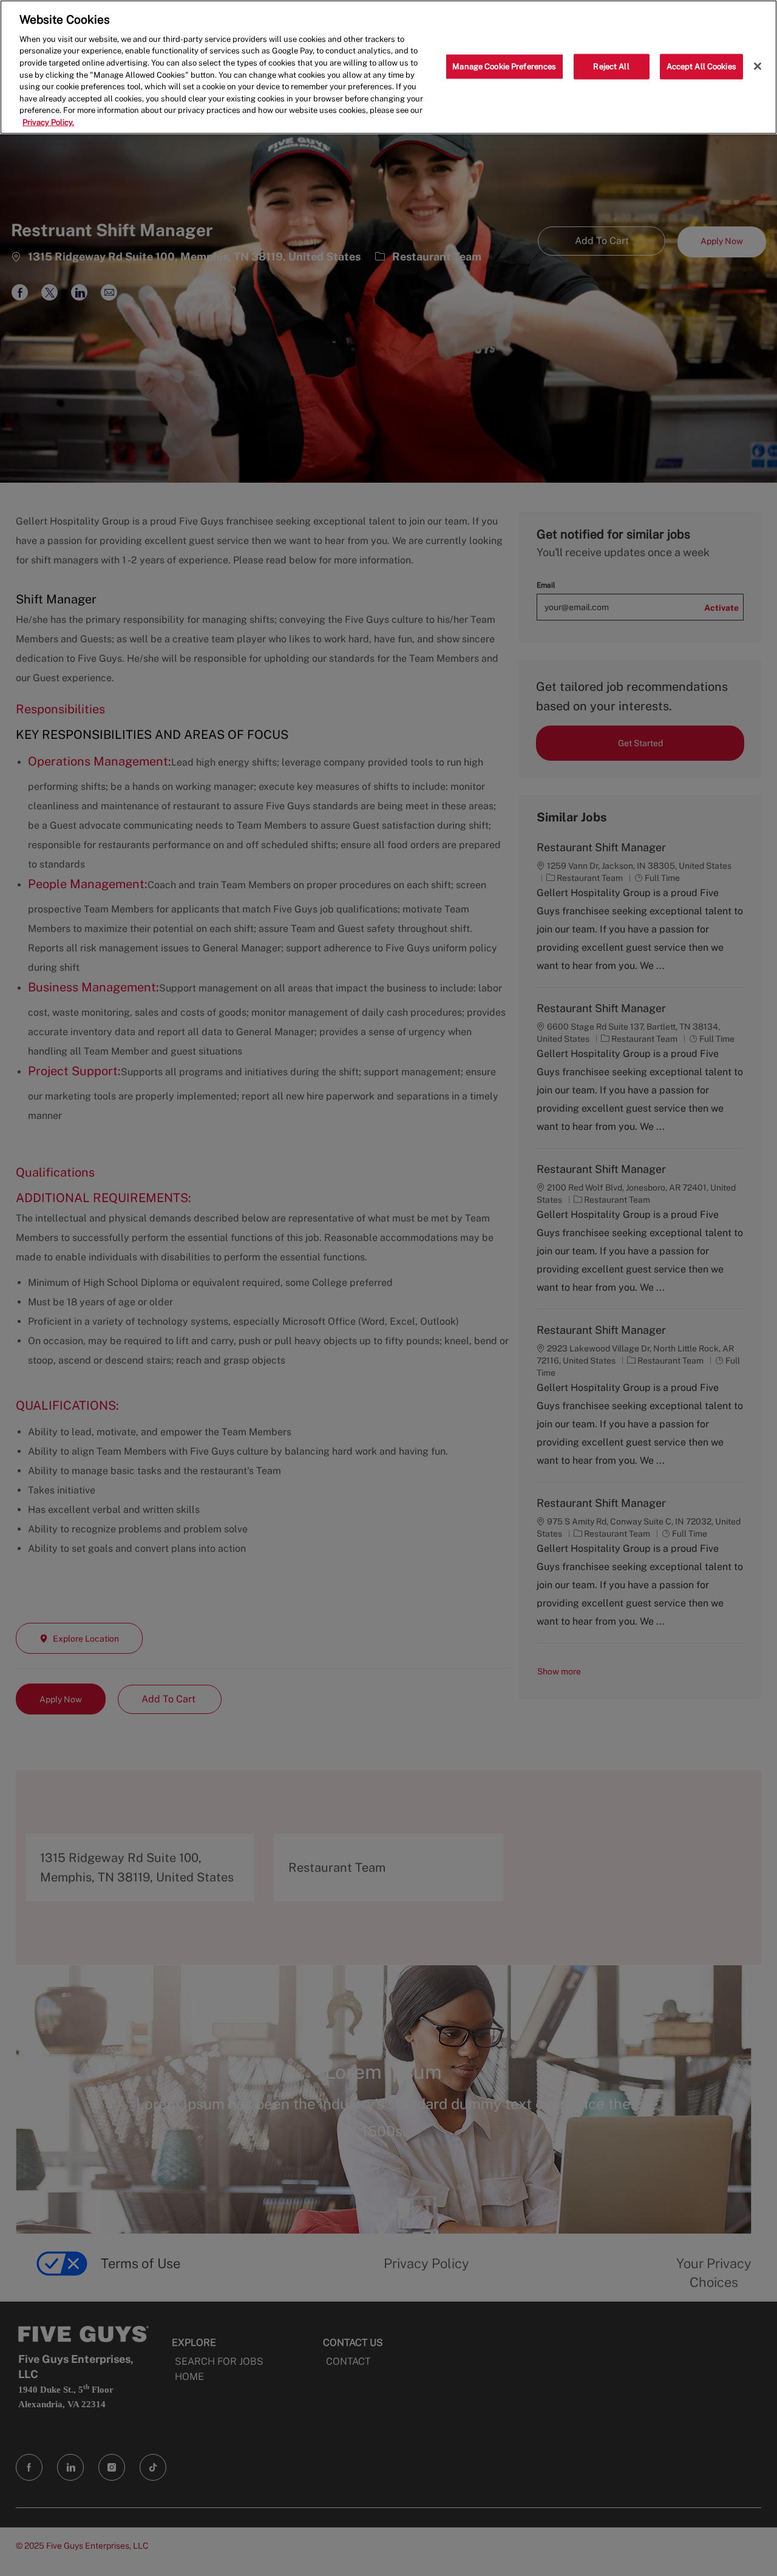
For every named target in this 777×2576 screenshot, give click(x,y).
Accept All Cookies (701, 66)
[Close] (758, 66)
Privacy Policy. (48, 122)
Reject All (611, 66)
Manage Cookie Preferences (504, 66)
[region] (388, 67)
